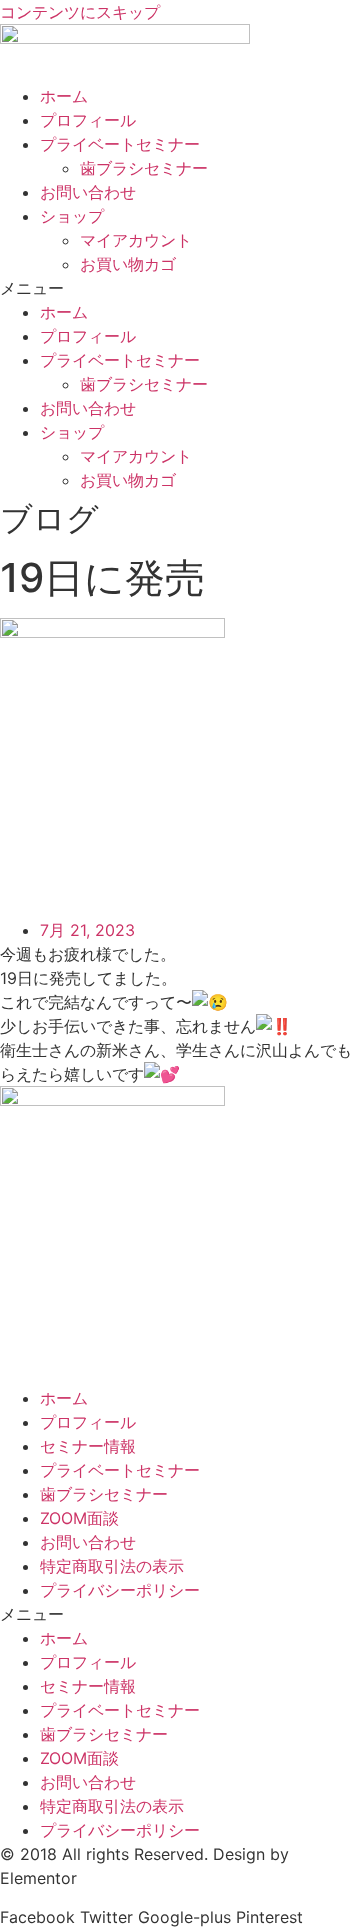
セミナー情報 (88, 1446)
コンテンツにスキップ (80, 12)
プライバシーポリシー (120, 1590)
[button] (180, 288)
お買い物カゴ (128, 264)
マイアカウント (136, 240)
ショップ (72, 216)
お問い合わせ (88, 192)
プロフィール (88, 120)
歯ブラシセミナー (144, 168)
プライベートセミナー (120, 144)
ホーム (64, 96)
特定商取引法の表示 (112, 1566)
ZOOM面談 (79, 1518)
